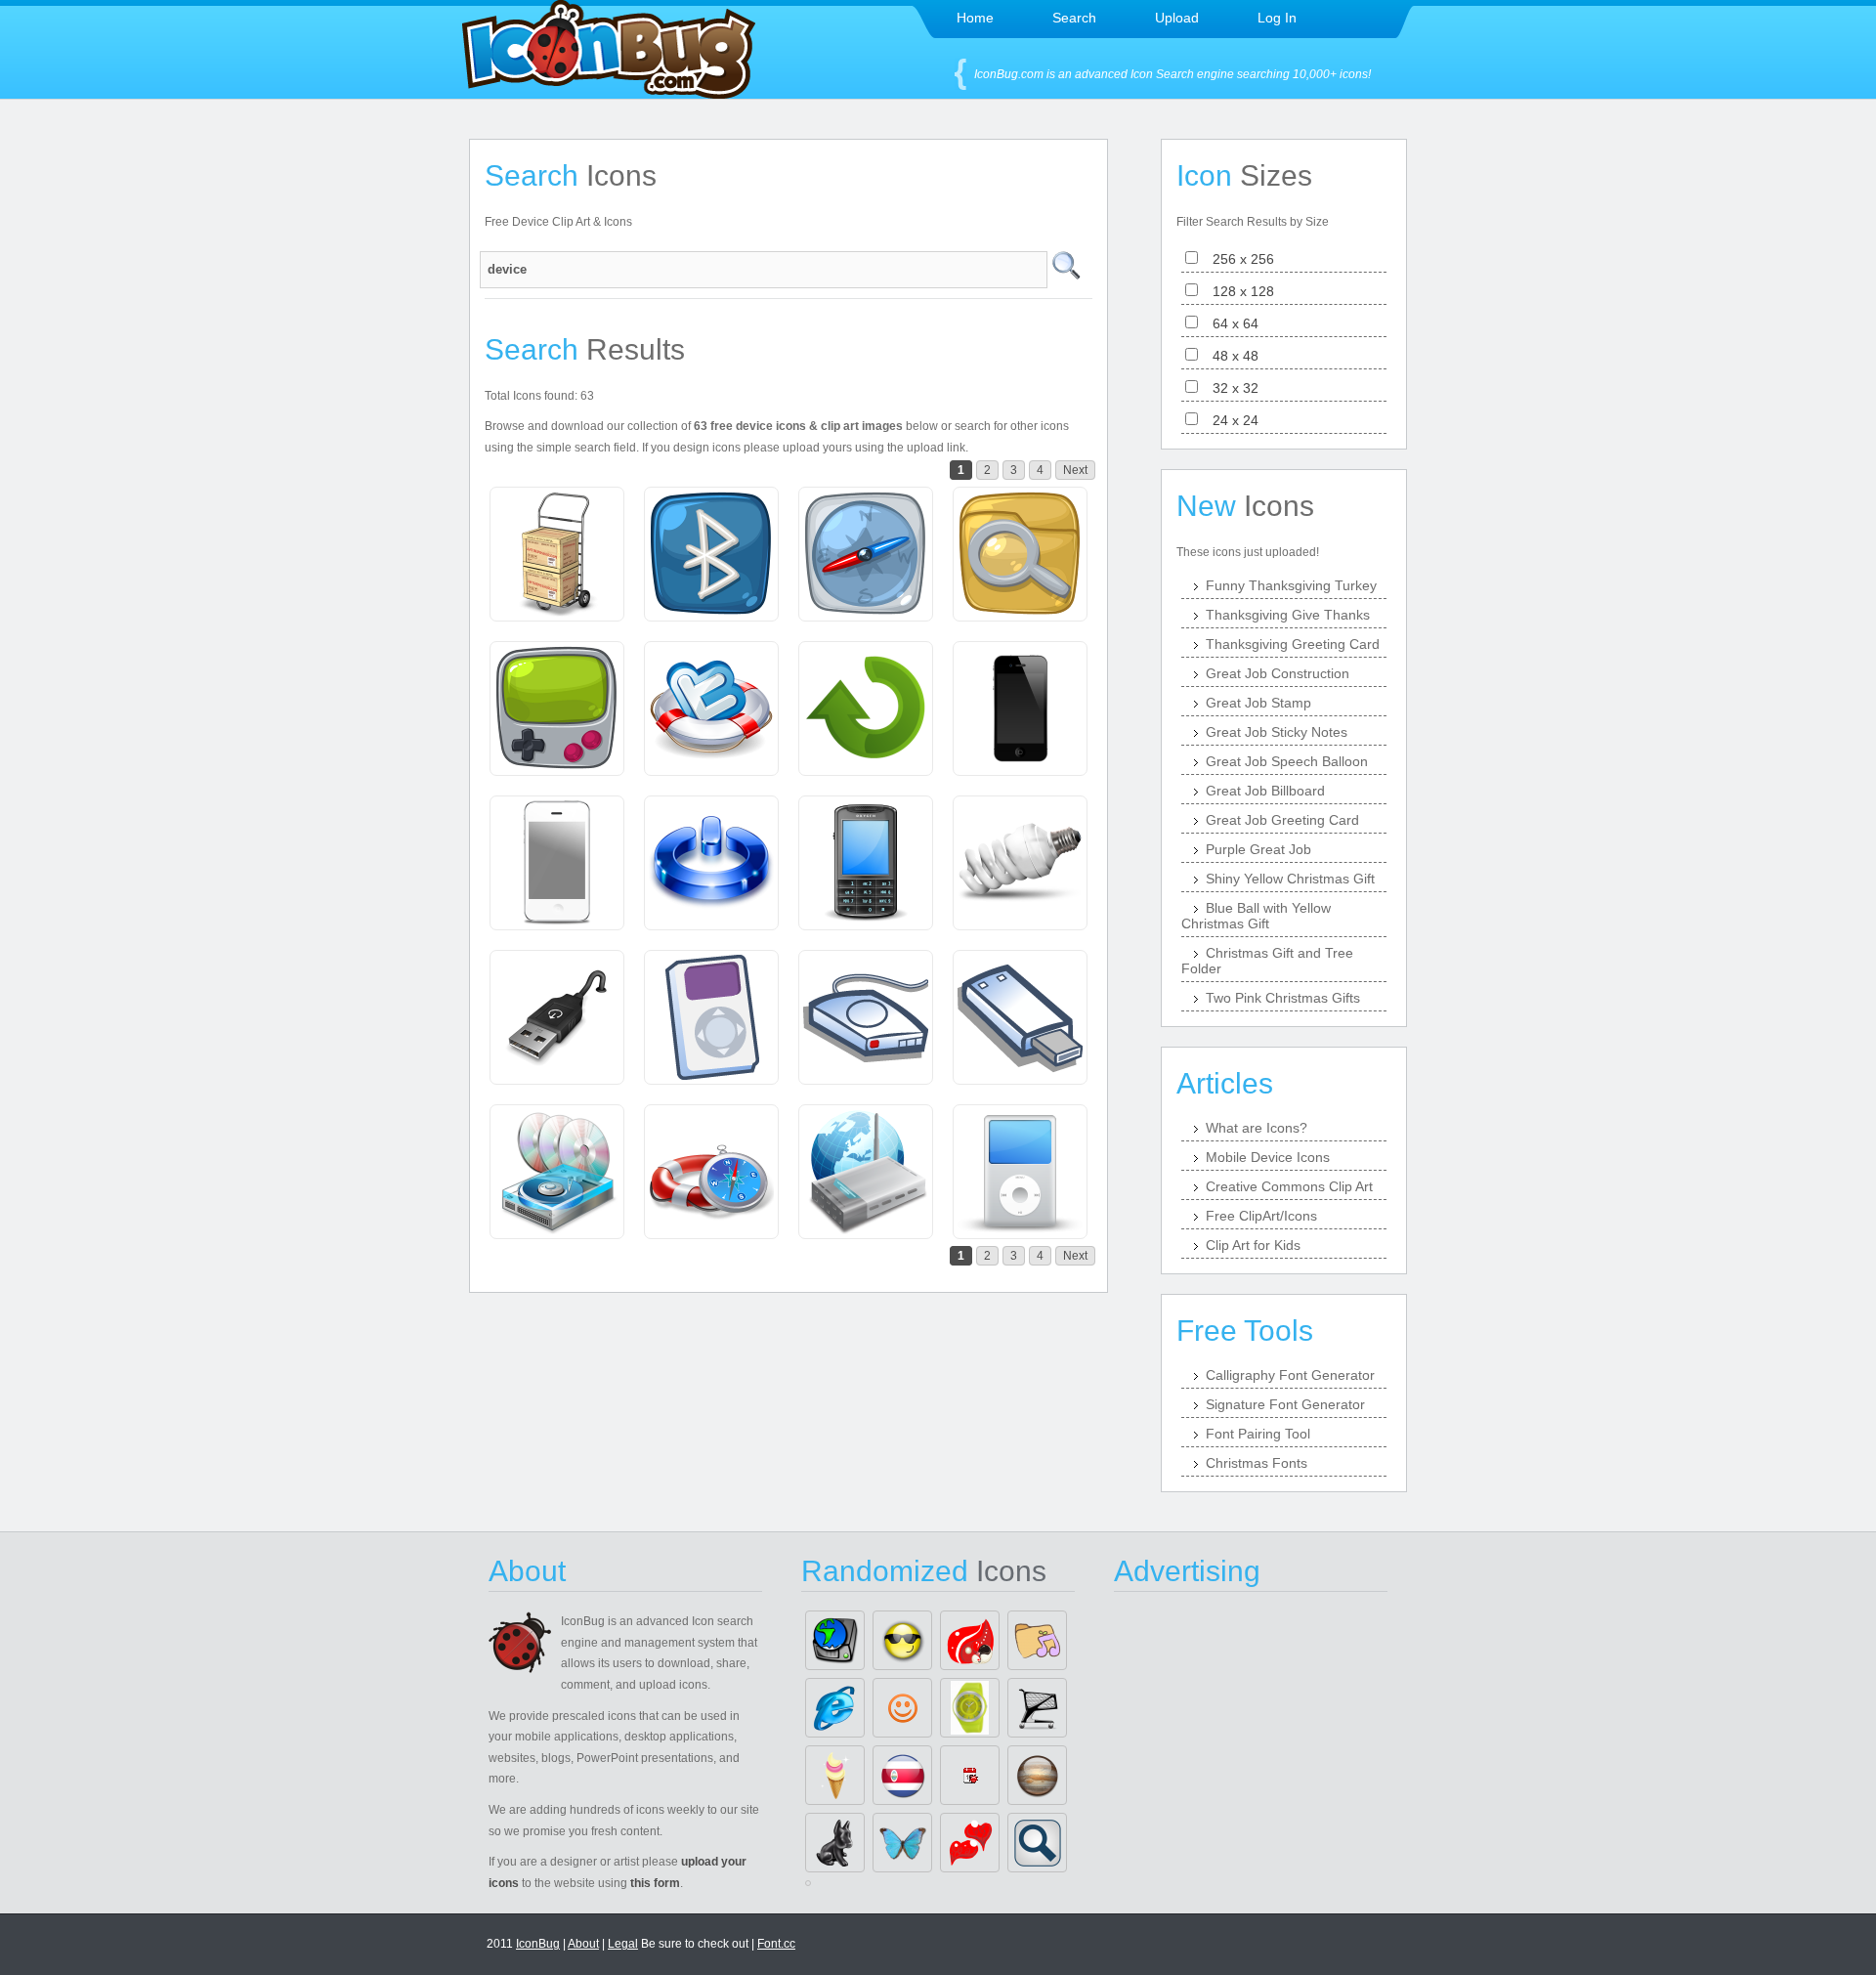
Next (1075, 470)
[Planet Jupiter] (1037, 1775)
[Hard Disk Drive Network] (835, 1640)
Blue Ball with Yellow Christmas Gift (1256, 916)
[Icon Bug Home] (609, 93)
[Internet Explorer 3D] (835, 1708)
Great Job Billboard (1265, 791)
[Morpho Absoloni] (902, 1843)
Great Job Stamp (1258, 703)
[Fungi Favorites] (970, 1843)
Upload (1177, 18)
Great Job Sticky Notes (1277, 732)
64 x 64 (1230, 323)
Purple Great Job (1258, 849)
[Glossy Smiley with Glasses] (902, 1640)
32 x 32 (1230, 388)
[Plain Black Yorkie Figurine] (835, 1843)
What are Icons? (1257, 1128)
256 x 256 (1237, 259)
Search (1074, 18)
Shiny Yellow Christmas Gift (1290, 879)
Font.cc (776, 1944)
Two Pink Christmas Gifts (1283, 998)
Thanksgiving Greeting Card (1293, 644)
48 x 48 (1230, 356)
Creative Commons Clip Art (1289, 1186)
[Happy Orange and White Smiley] (902, 1708)
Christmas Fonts (1257, 1463)
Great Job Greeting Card (1282, 820)
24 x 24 (1230, 420)
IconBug (538, 1944)
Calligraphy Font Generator (1290, 1375)
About (583, 1944)
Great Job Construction (1278, 673)
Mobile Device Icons (1268, 1157)
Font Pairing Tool (1258, 1434)
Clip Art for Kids (1253, 1245)
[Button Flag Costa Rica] (902, 1775)
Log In (1277, 18)
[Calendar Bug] (970, 1775)
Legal (623, 1944)
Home (975, 18)
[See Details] (557, 554)
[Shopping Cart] (1037, 1708)
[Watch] (970, 1708)
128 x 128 (1237, 291)
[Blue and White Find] (1037, 1843)
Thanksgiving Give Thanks (1288, 615)
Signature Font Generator (1285, 1404)
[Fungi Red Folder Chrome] (970, 1640)
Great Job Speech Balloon (1287, 761)
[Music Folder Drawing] (1037, 1640)
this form (655, 1883)
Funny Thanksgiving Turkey (1291, 585)
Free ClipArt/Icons (1261, 1216)
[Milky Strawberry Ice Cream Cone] (835, 1775)
